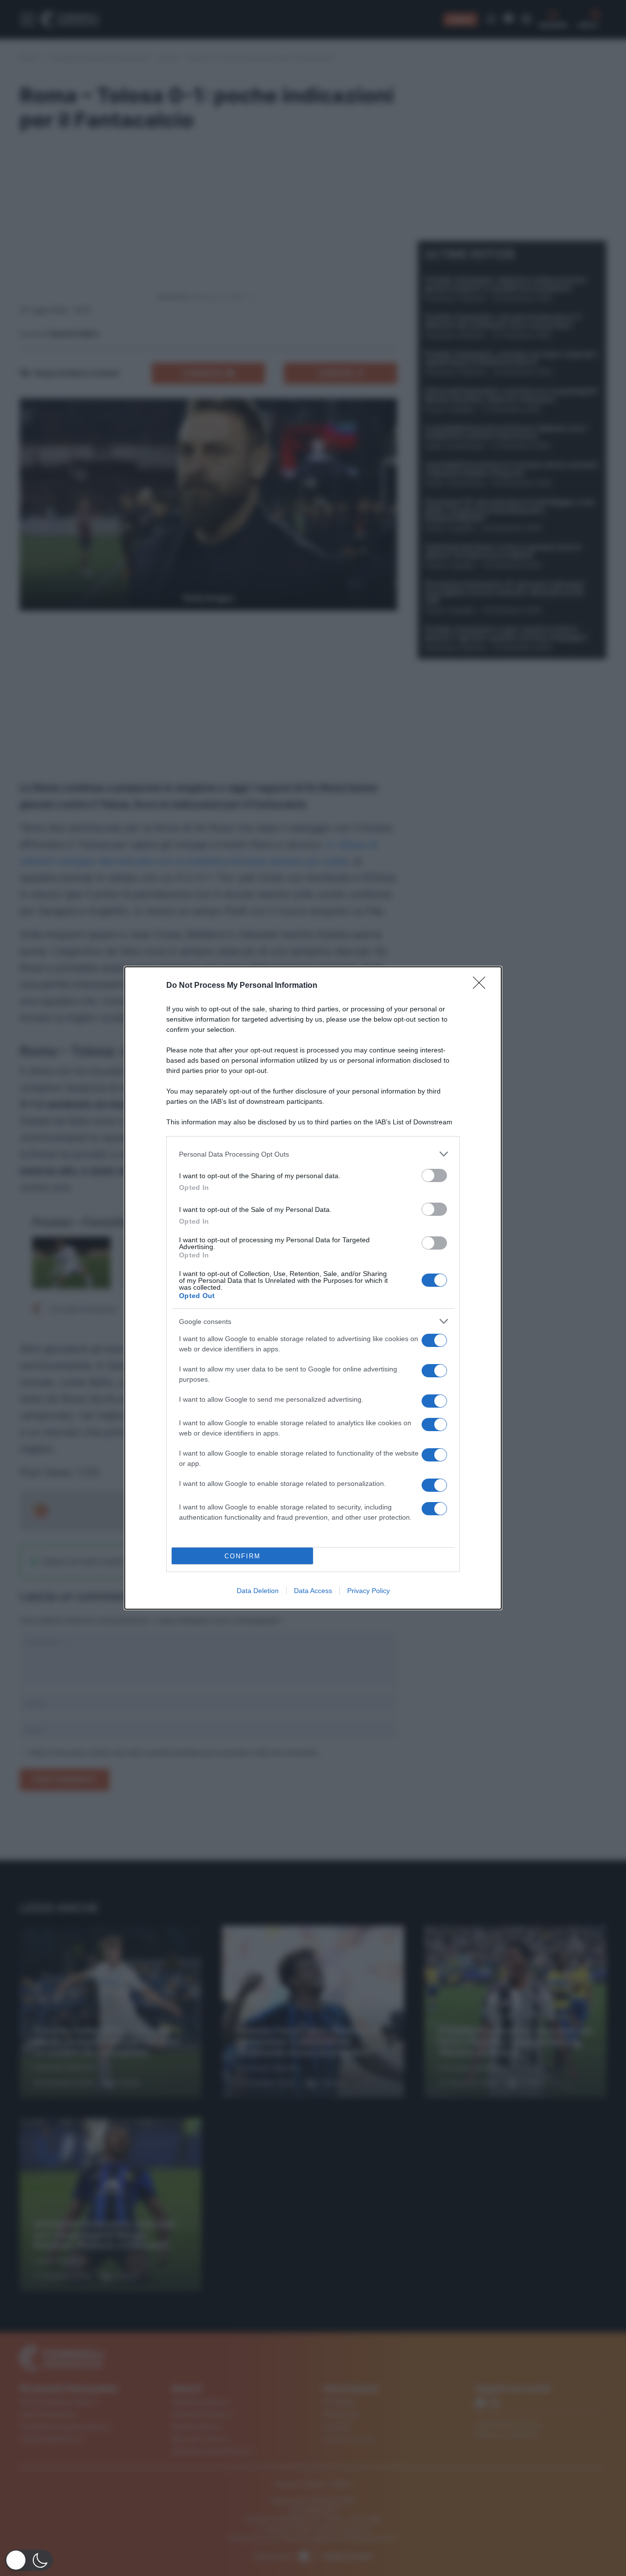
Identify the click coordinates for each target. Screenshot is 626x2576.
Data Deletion (258, 1591)
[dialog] (313, 1288)
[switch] (434, 1175)
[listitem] (313, 1154)
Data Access (313, 1591)
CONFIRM (243, 1556)
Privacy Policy (369, 1591)
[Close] (482, 986)
